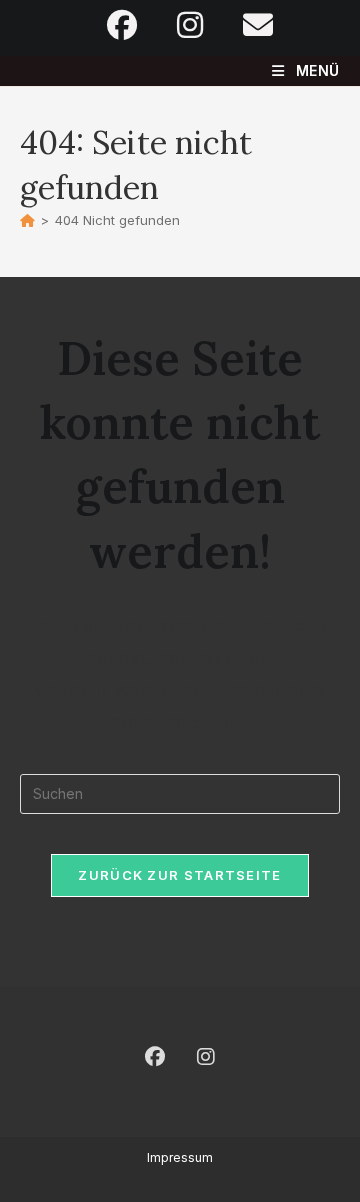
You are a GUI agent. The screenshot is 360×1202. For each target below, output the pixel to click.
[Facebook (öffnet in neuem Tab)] (122, 25)
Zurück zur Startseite (179, 875)
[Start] (27, 220)
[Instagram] (206, 1057)
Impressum (180, 1157)
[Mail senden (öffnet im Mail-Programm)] (248, 25)
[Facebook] (155, 1057)
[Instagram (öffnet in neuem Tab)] (190, 25)
